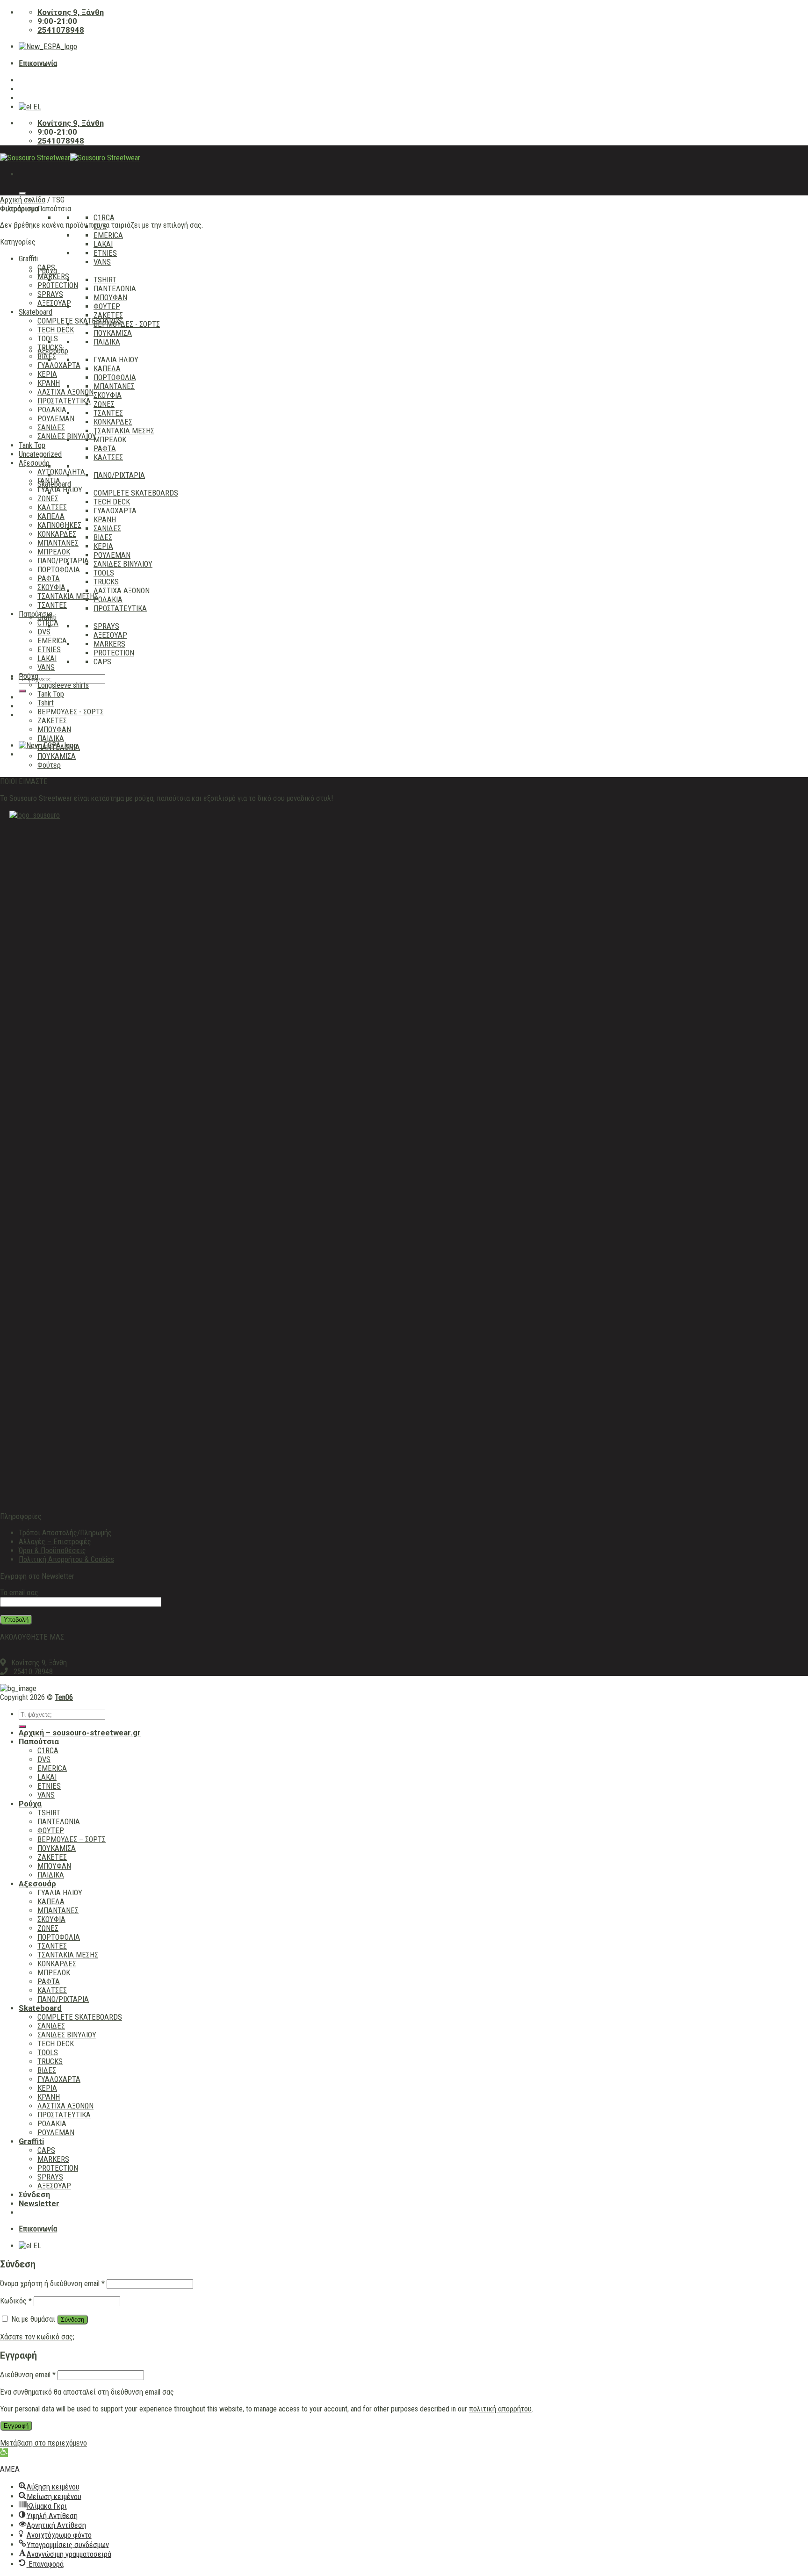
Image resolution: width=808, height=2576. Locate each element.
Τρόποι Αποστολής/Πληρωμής (65, 1533)
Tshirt (46, 703)
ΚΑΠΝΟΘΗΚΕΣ (59, 525)
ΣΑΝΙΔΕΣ (107, 529)
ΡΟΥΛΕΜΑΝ (112, 555)
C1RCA (104, 218)
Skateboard (36, 312)
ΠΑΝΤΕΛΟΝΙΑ (115, 289)
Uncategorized (40, 454)
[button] (4, 2453)
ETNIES (105, 253)
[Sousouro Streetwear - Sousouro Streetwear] (70, 158)
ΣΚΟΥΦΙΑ (108, 395)
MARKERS (109, 644)
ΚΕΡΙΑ (103, 546)
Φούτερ (49, 765)
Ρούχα (29, 676)
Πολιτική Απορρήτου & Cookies (66, 1559)
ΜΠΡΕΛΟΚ (110, 440)
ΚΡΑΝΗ (105, 520)
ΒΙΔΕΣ (103, 537)
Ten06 (64, 1697)
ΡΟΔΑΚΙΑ (108, 600)
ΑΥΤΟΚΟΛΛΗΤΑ (61, 472)
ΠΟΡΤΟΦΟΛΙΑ (115, 378)
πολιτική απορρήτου (500, 2409)
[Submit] (22, 691)
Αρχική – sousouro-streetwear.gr (80, 1733)
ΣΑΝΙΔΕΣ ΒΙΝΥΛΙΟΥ (123, 564)
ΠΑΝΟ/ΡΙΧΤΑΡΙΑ (119, 475)
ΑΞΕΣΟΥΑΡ (110, 635)
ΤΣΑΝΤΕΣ (108, 413)
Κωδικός (16, 2301)
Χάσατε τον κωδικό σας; (37, 2337)
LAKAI (103, 244)
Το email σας (19, 1593)
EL (36, 107)
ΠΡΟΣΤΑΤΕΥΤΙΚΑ (120, 608)
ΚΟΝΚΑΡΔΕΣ (113, 422)
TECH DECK (112, 502)
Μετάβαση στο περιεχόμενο (43, 2443)
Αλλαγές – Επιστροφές (55, 1542)
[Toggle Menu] (22, 194)
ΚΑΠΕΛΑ (107, 369)
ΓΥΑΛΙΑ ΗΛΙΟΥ (116, 360)
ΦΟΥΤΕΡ (107, 306)
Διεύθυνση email (28, 2375)
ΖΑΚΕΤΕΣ (108, 315)
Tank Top (32, 445)
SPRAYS (106, 626)
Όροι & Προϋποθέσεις (52, 1551)
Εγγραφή (16, 2426)
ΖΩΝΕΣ (104, 404)
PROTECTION (114, 653)
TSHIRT (105, 280)
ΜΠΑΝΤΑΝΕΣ (114, 386)
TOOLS (104, 573)
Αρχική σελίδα (23, 200)
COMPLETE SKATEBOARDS (136, 493)
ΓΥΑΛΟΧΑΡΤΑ (115, 511)
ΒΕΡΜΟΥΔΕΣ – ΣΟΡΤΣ (72, 1839)
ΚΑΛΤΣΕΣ (108, 457)
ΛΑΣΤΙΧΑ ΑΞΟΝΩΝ (122, 591)
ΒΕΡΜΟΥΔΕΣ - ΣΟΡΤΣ (127, 324)
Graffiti (28, 259)
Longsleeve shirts (63, 685)
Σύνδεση (72, 2320)
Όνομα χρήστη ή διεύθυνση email (52, 2284)
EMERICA (108, 235)
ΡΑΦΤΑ (105, 449)
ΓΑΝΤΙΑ (49, 481)
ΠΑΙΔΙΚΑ (107, 342)
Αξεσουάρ (34, 463)
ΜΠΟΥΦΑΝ (110, 298)
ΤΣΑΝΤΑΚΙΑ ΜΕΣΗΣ (124, 431)
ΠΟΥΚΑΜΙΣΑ (113, 333)
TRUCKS (106, 582)
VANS (102, 262)
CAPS (102, 662)
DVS (44, 632)
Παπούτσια (54, 209)
